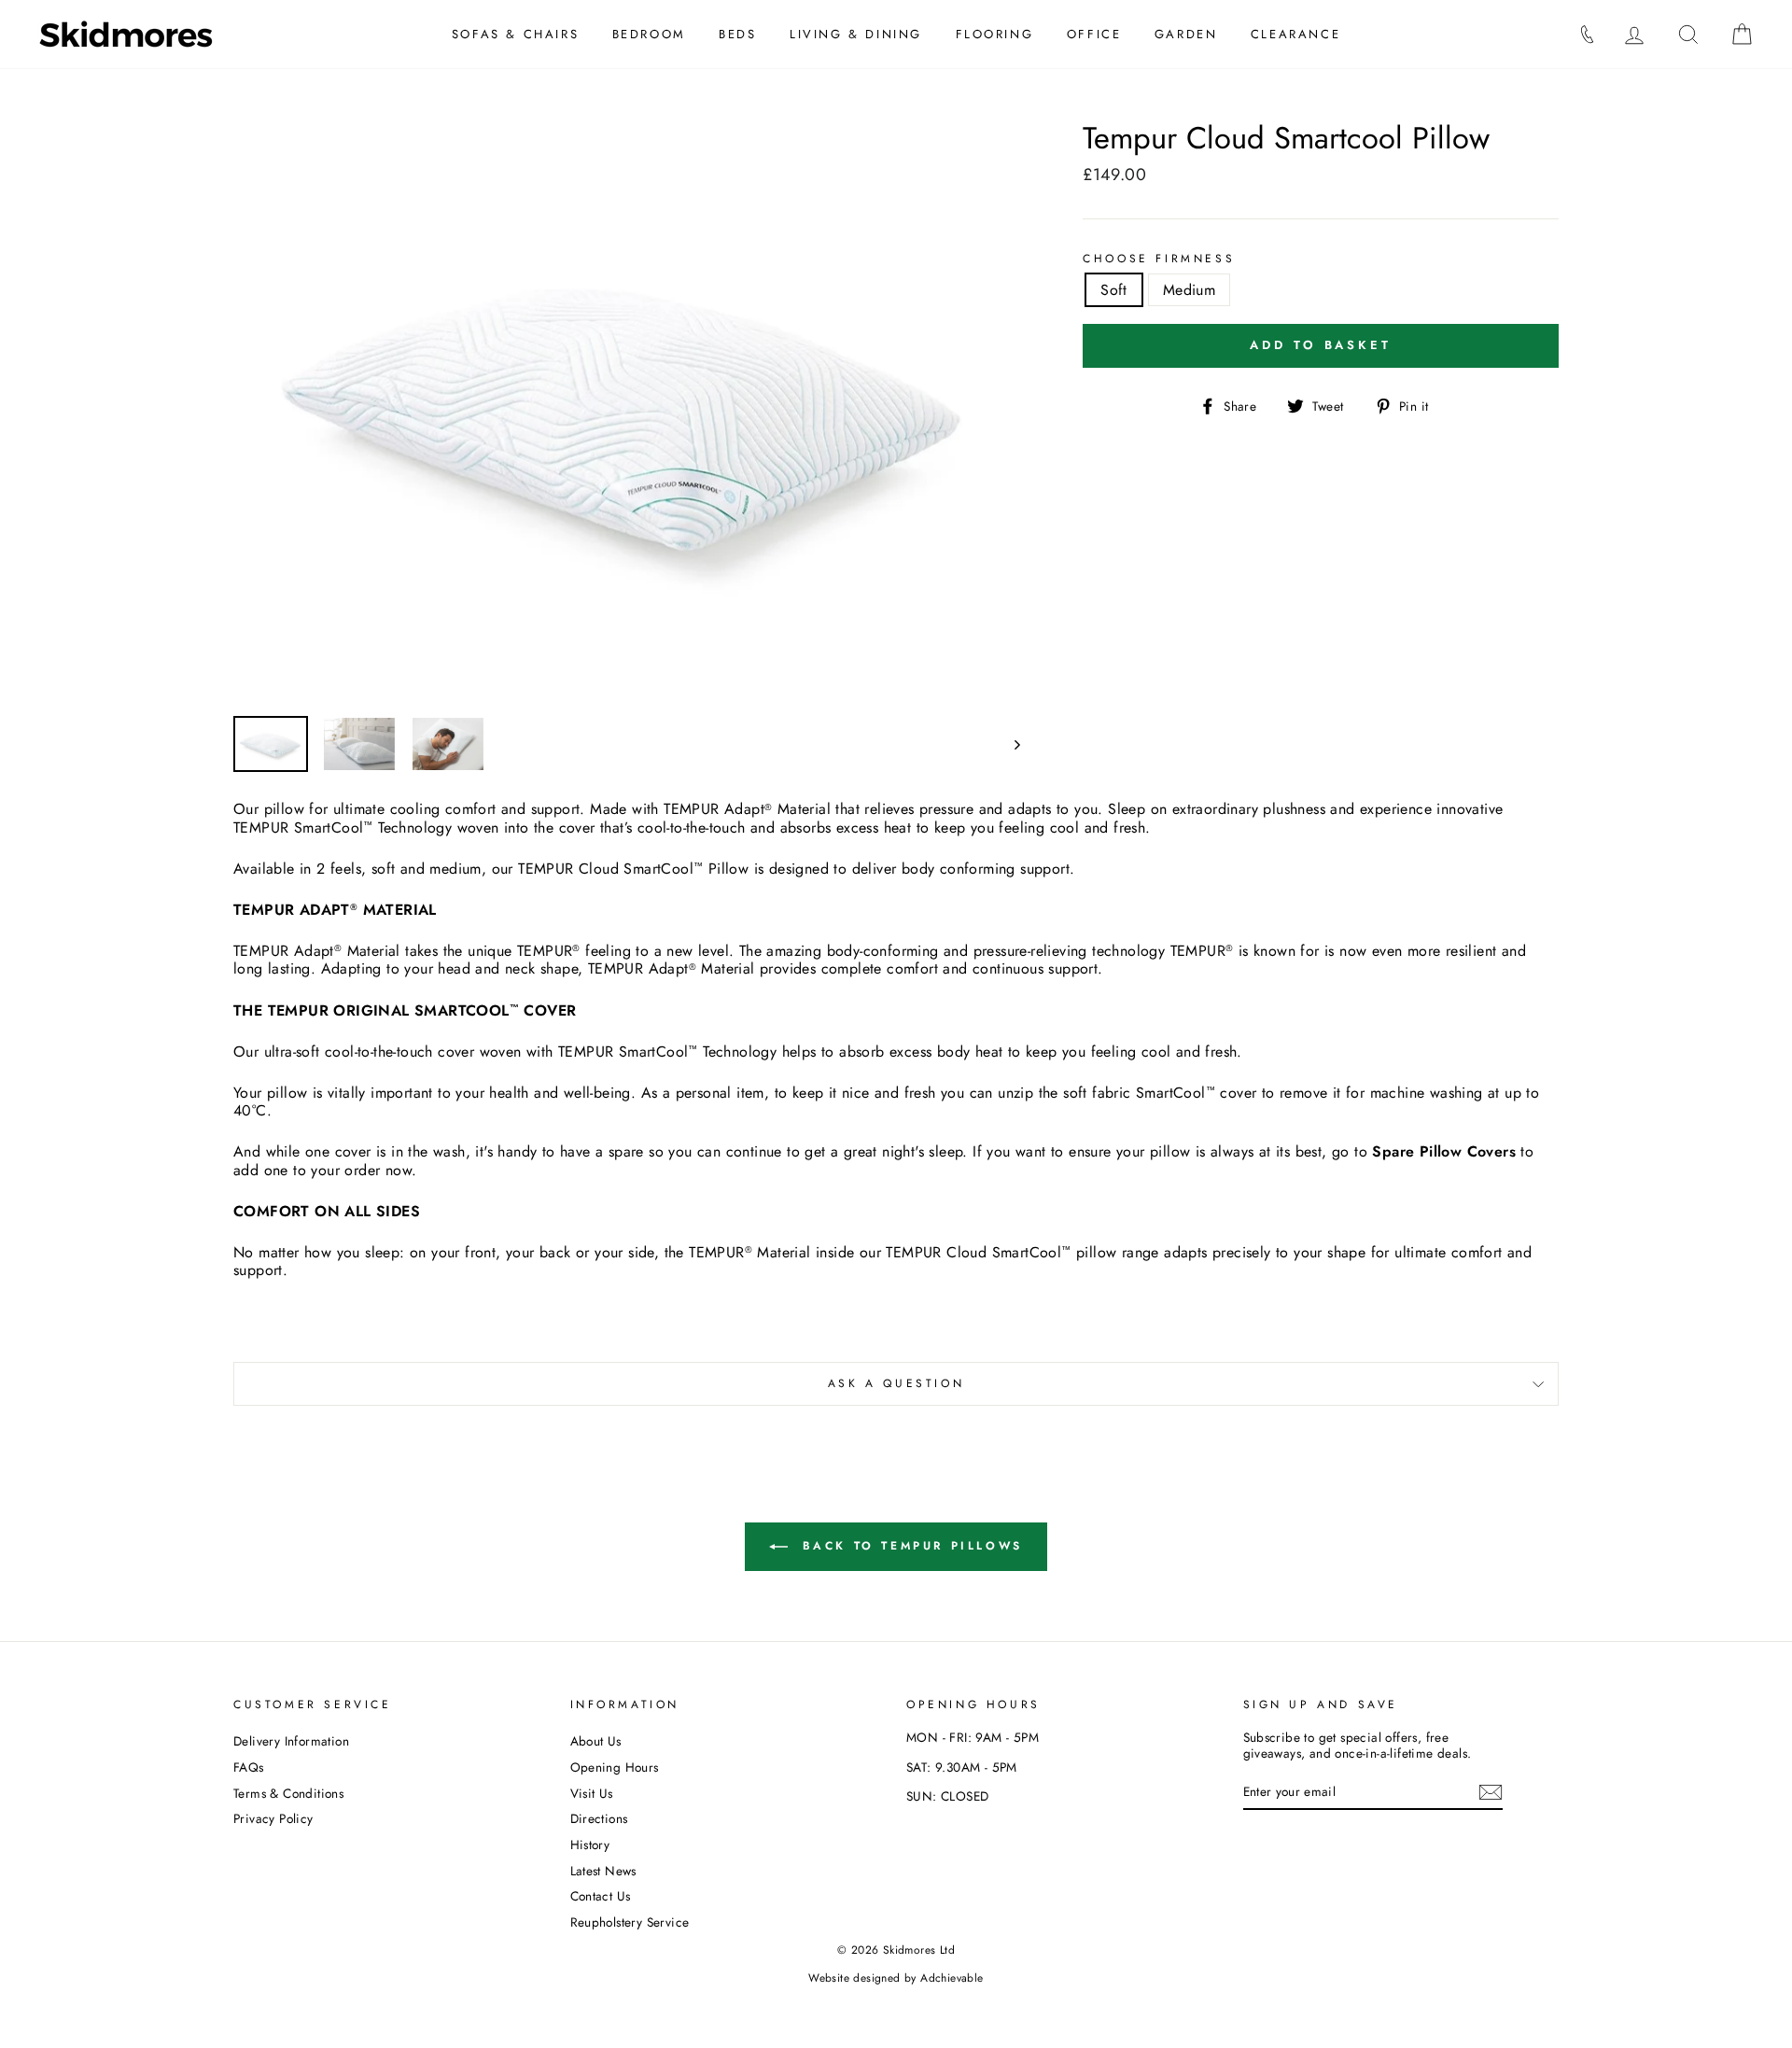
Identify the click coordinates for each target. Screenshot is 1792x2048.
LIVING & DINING (856, 34)
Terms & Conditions (288, 1793)
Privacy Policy (273, 1818)
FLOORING (995, 34)
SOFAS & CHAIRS (515, 34)
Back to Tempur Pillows (909, 1546)
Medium (1189, 290)
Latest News (603, 1871)
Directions (599, 1818)
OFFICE (1094, 34)
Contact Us (601, 1896)
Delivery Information (291, 1741)
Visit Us (592, 1793)
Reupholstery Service (630, 1922)
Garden (1186, 34)
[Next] (1008, 744)
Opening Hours (615, 1767)
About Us (596, 1741)
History (590, 1845)
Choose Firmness (1159, 259)
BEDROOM (649, 34)
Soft (1114, 290)
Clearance (1295, 34)
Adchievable (952, 1978)
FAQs (249, 1767)
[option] (627, 411)
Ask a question (896, 1383)
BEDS (737, 34)
